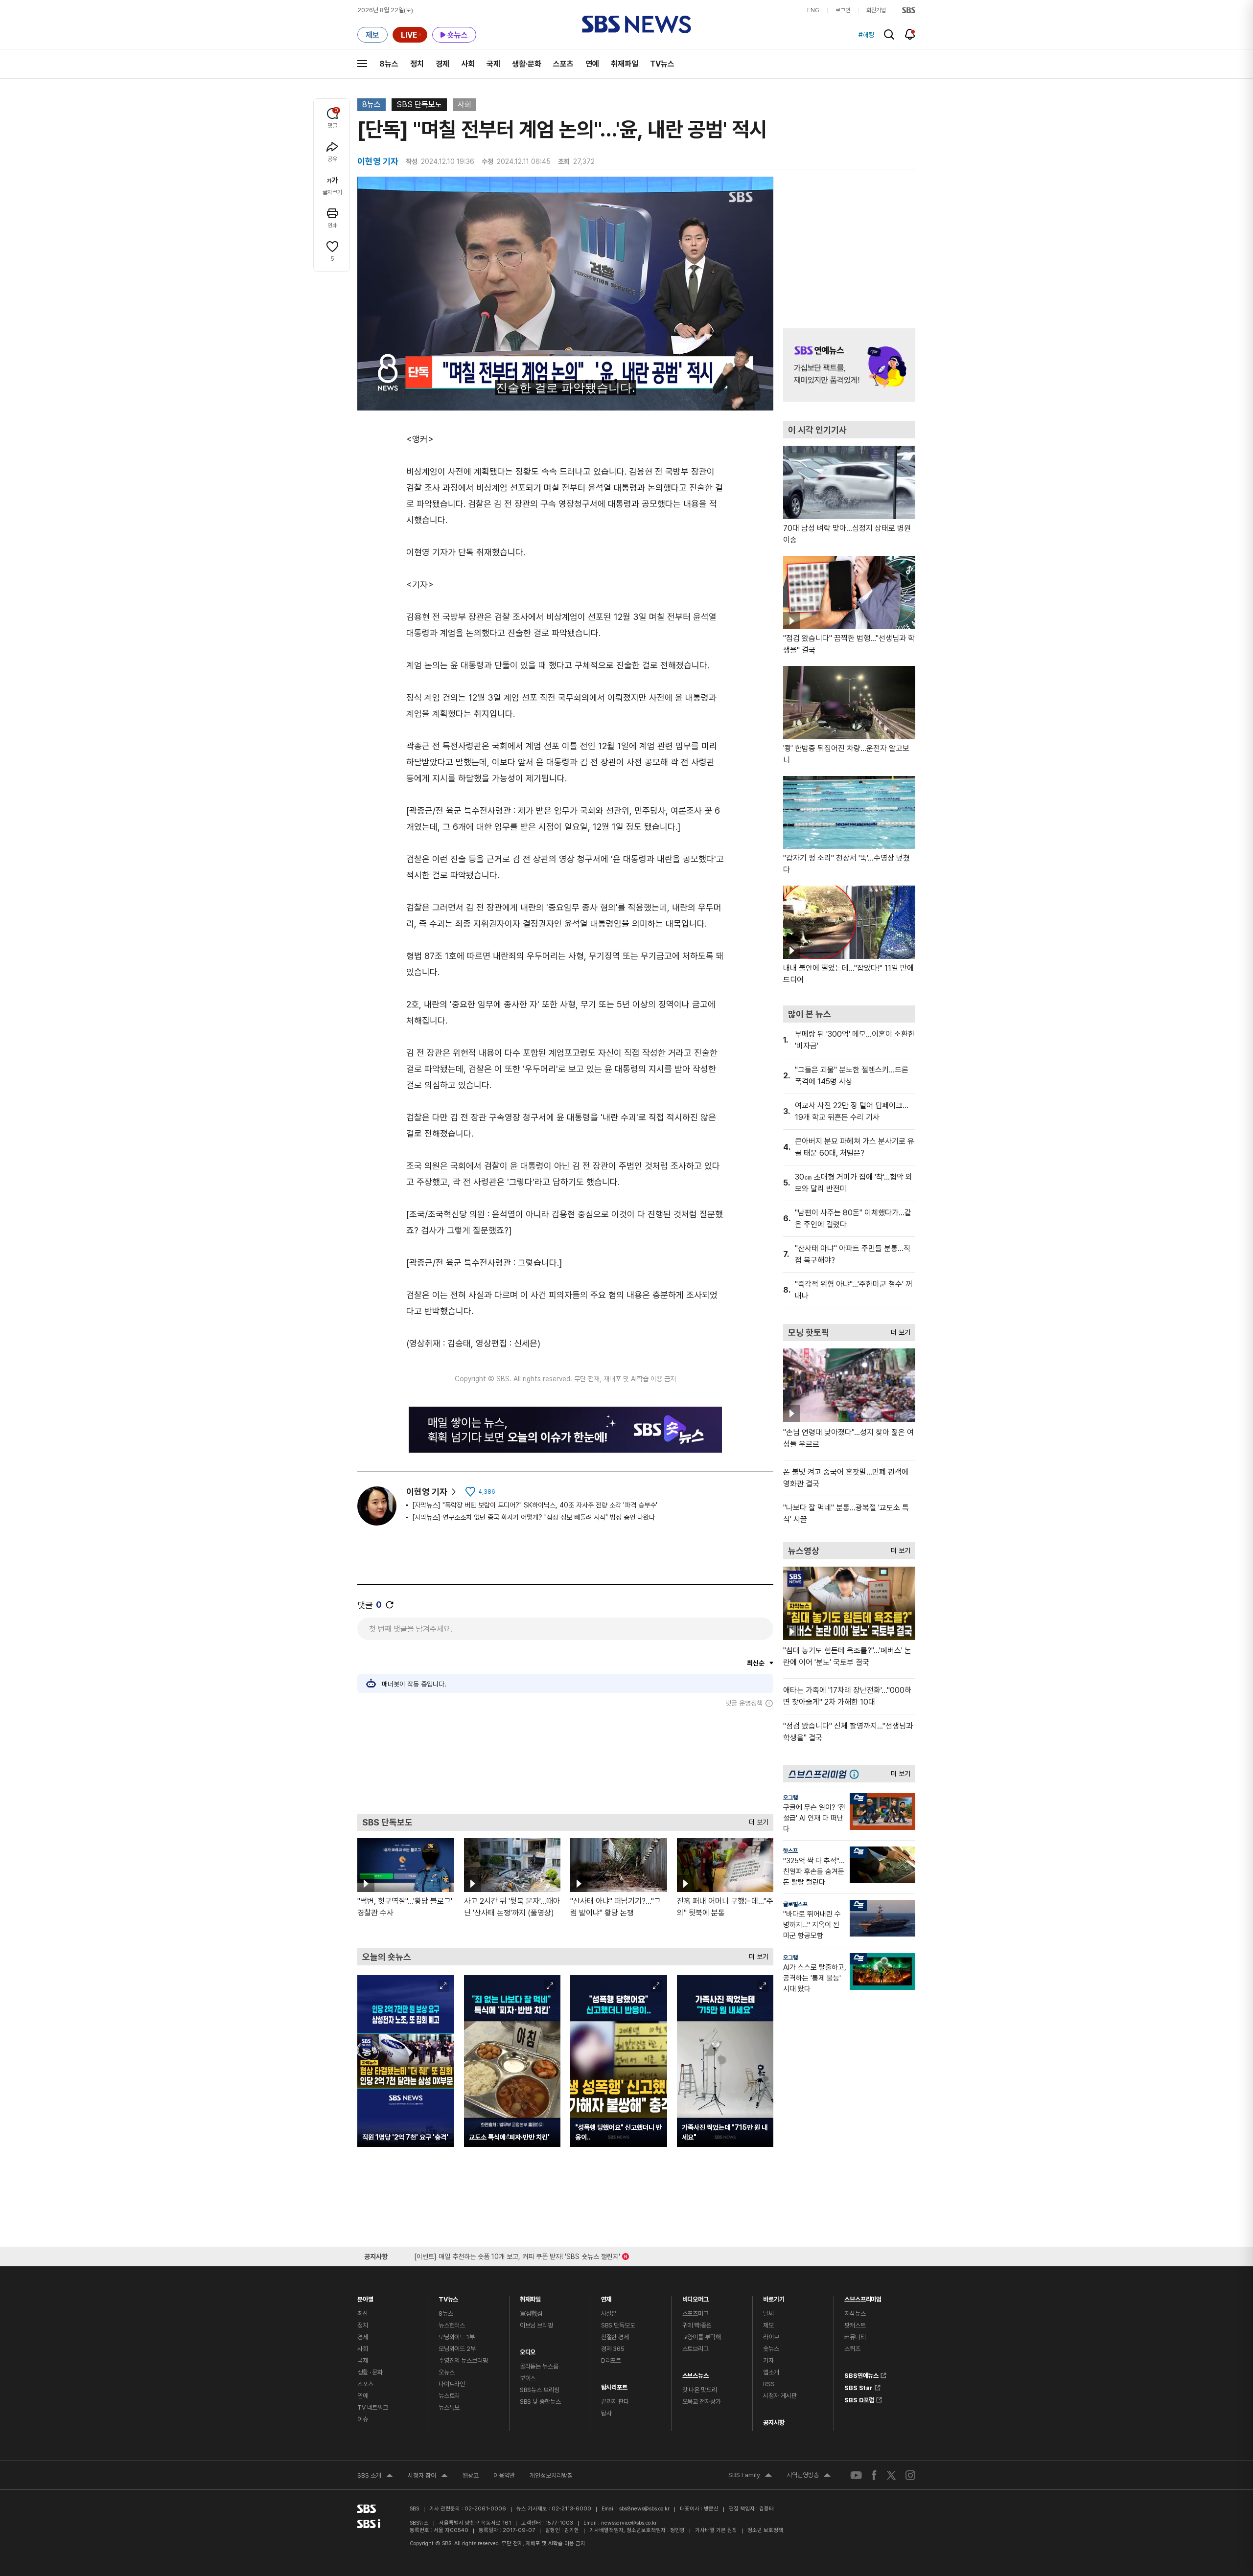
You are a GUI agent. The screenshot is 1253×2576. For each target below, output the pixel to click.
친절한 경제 (615, 2337)
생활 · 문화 (370, 2372)
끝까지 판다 (615, 2402)
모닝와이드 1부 (457, 2337)
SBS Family (750, 2476)
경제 (442, 64)
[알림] (910, 34)
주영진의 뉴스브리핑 (463, 2360)
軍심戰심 (531, 2314)
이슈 (363, 2419)
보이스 (528, 2378)
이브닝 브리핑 (536, 2325)
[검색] (889, 34)
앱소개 (771, 2372)
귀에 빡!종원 (697, 2325)
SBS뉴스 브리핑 (540, 2390)
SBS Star (859, 2386)
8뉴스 (389, 64)
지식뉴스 (855, 2314)
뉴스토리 (449, 2396)
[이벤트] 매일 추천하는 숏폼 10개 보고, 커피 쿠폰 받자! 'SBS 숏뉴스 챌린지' (517, 2255)
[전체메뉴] (362, 64)
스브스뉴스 (696, 2373)
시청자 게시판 (780, 2396)
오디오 (528, 2350)
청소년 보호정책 (765, 2530)
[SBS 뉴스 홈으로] (637, 24)
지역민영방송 (809, 2476)
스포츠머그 (696, 2314)
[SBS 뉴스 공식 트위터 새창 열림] (891, 2475)
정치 (417, 64)
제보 (768, 2325)
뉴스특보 (449, 2407)
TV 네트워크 (373, 2407)
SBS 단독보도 (419, 104)
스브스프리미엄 (863, 2297)
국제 (493, 64)
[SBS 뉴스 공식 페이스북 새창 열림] (874, 2475)
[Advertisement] (565, 1760)
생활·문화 (527, 64)
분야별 (365, 2297)
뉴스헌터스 (452, 2325)
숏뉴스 (771, 2349)
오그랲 (790, 1798)
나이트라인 (452, 2384)
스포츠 (563, 64)
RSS (769, 2384)
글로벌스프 (795, 1904)
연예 (592, 64)
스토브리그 (696, 2349)
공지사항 (774, 2423)
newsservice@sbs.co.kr (629, 2523)
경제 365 (613, 2349)
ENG (813, 10)
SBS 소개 (375, 2477)
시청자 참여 (428, 2477)
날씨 (768, 2314)
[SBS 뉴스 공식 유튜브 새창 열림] (856, 2475)
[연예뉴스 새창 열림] (849, 365)
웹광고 (471, 2475)
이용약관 (504, 2475)
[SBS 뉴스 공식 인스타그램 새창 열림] (910, 2475)
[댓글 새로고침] (390, 1605)
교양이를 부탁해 (702, 2337)
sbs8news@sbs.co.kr (644, 2509)
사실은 (609, 2314)
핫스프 (790, 1851)
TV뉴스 (662, 64)
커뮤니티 (855, 2337)
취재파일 (625, 64)
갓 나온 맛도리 (700, 2390)
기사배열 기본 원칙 (716, 2530)
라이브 (771, 2337)
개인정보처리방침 (551, 2475)
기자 (768, 2360)
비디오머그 (696, 2297)
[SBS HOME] (909, 10)
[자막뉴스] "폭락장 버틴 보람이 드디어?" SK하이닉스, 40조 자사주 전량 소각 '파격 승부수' (535, 1505)
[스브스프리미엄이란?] (857, 1774)
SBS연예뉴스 (861, 2374)
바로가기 (774, 2297)
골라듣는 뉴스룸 (539, 2366)
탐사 (606, 2413)
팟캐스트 (855, 2325)
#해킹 (866, 35)
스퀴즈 (852, 2349)
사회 (468, 64)
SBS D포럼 (859, 2398)
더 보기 (756, 1820)
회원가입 (876, 10)
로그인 (843, 10)
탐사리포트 (614, 2385)
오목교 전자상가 (702, 2402)
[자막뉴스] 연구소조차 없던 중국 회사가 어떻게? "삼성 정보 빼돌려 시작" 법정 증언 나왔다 (534, 1517)
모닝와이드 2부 (457, 2349)
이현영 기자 (427, 1492)
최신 (363, 2314)
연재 (606, 2297)
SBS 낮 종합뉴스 (540, 2402)
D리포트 (611, 2360)
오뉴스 (447, 2372)
